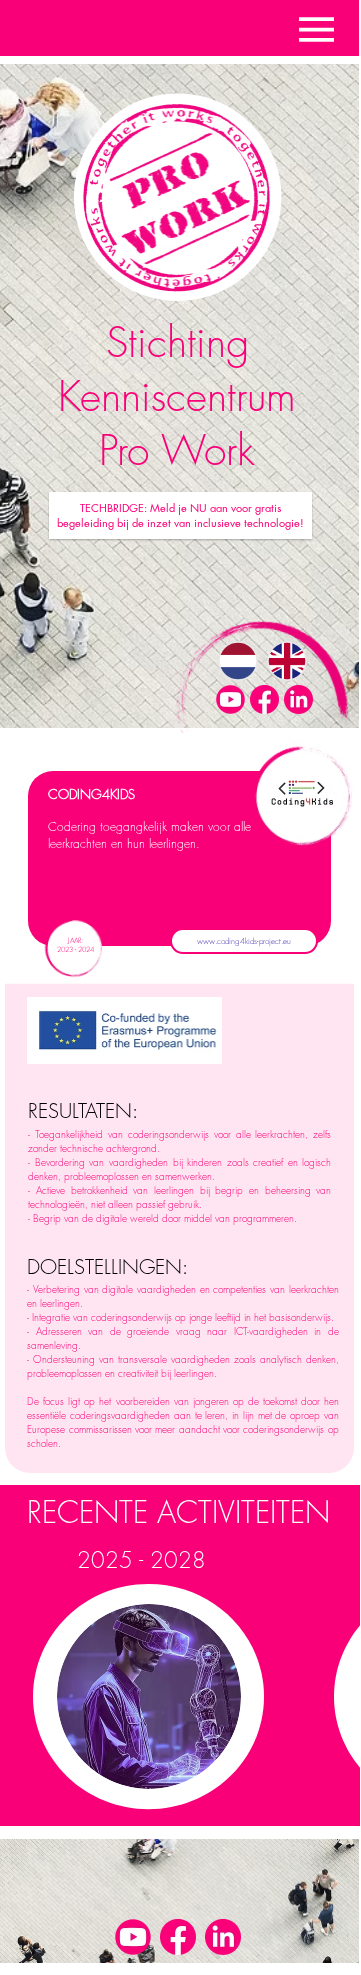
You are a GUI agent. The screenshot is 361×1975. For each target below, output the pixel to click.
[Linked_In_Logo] (298, 699)
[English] (286, 661)
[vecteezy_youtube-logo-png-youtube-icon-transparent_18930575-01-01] (230, 699)
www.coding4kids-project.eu (244, 941)
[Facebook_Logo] (264, 699)
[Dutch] (238, 661)
